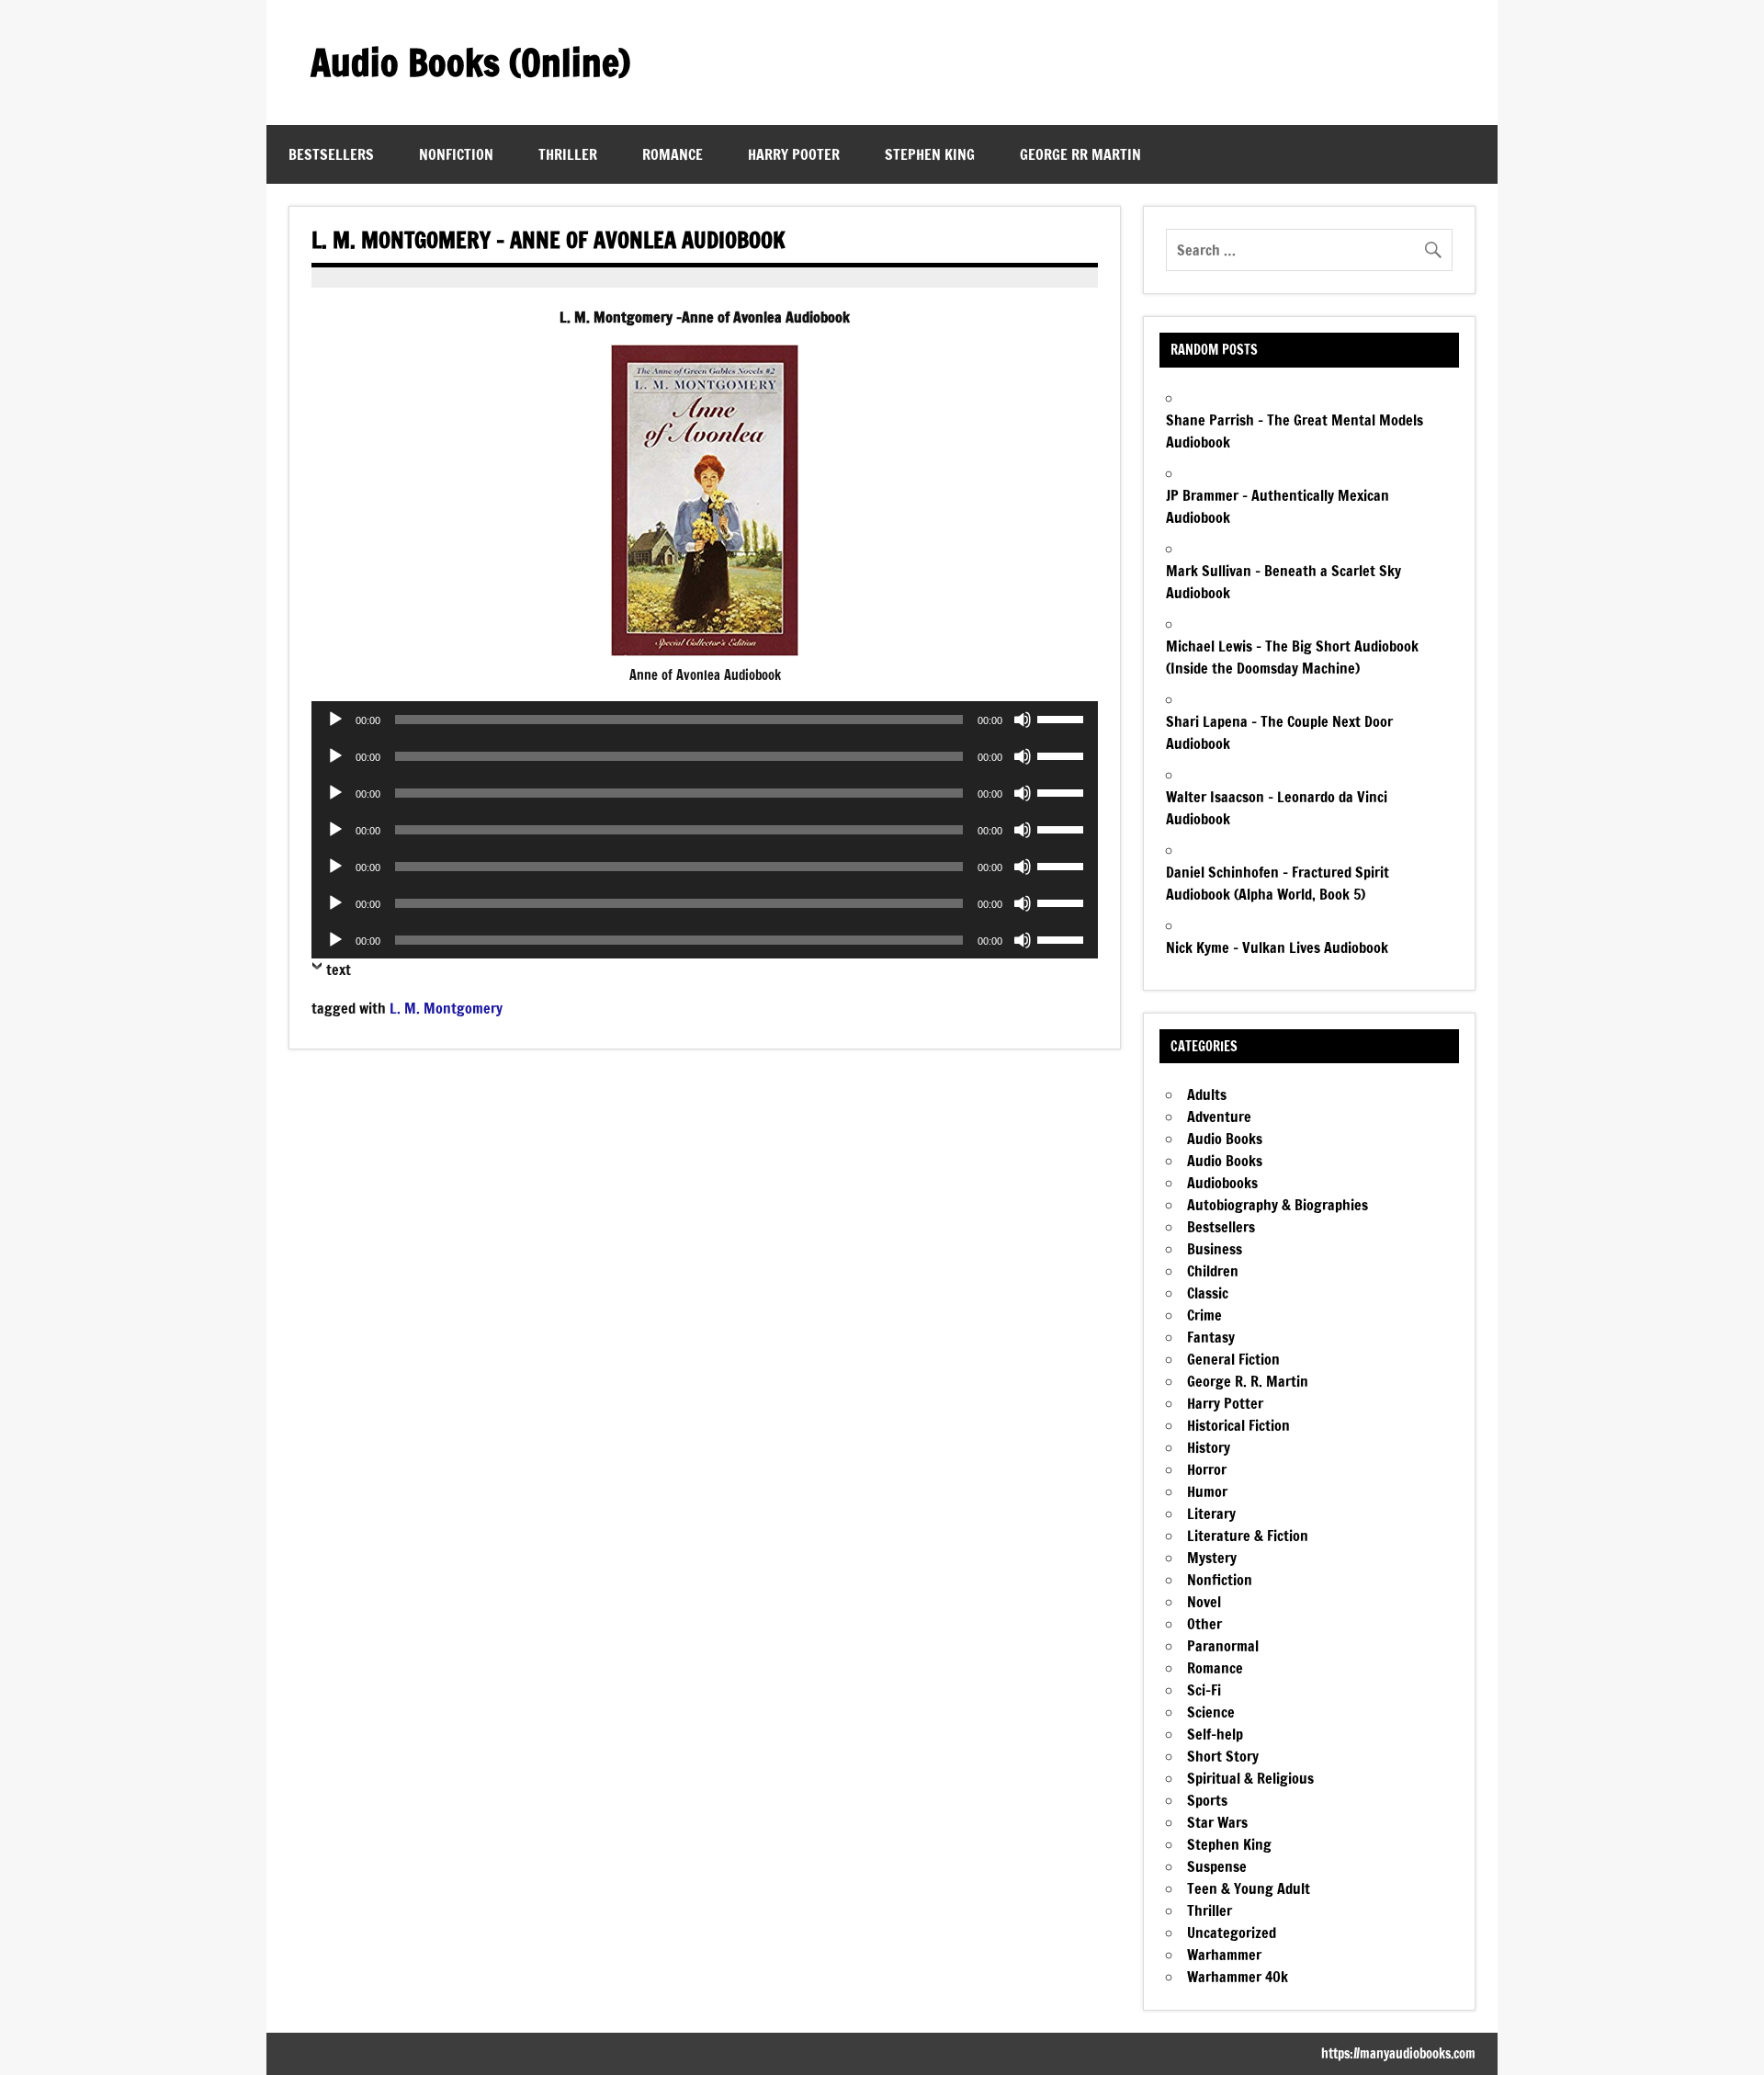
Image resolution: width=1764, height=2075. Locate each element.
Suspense (1217, 1866)
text (339, 969)
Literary (1211, 1514)
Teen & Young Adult (1249, 1888)
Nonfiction (456, 154)
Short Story (1223, 1756)
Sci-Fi (1204, 1690)
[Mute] (1023, 720)
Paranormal (1223, 1646)
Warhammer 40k (1238, 1977)
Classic (1208, 1293)
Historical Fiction (1238, 1425)
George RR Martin (1080, 154)
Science (1211, 1712)
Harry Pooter (794, 154)
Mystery (1212, 1558)
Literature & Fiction (1248, 1536)
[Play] (335, 720)
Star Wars (1217, 1822)
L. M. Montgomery (446, 1008)
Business (1215, 1249)
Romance (673, 154)
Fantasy (1211, 1337)
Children (1213, 1271)
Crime (1204, 1315)
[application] (705, 720)
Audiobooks (1222, 1183)
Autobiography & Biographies (1278, 1205)
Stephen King (930, 154)
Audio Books (1225, 1139)
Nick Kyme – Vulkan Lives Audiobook (1277, 947)
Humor (1207, 1491)
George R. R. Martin (1248, 1381)
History (1209, 1447)
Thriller (568, 154)
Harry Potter (1225, 1403)
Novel (1204, 1602)
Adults (1207, 1094)
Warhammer (1224, 1955)
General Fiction (1233, 1359)
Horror (1207, 1469)
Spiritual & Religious (1250, 1778)
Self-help (1215, 1734)
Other (1204, 1624)
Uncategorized (1232, 1933)
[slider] (1063, 718)
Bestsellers (331, 154)
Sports (1207, 1800)
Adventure (1219, 1117)
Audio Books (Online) (470, 62)
